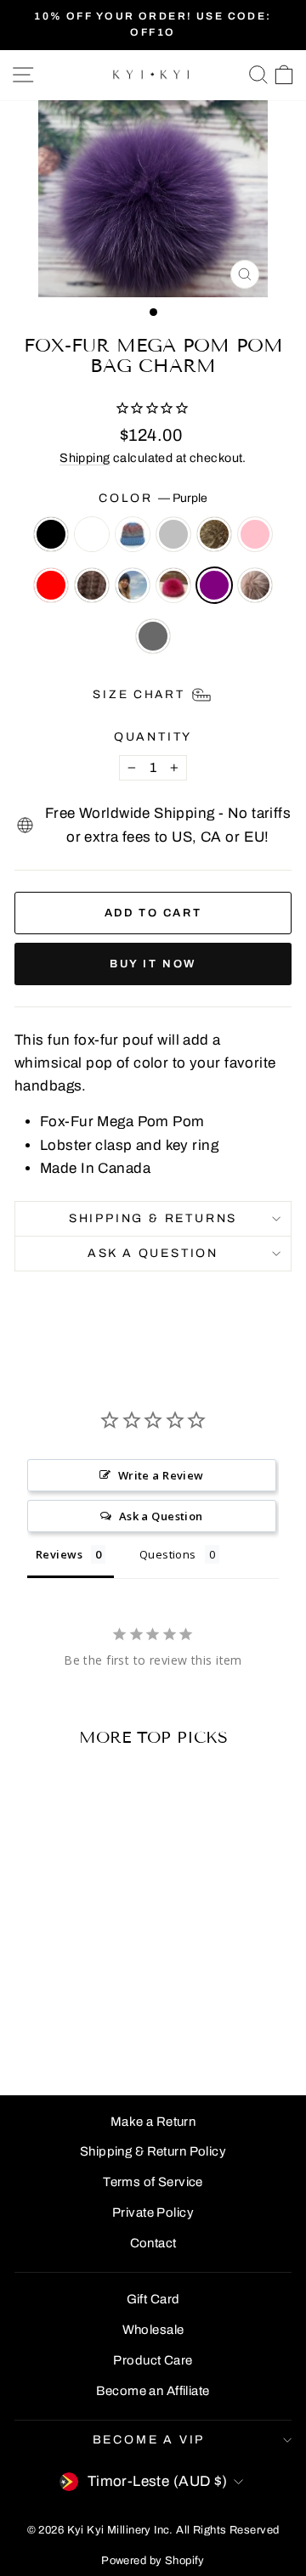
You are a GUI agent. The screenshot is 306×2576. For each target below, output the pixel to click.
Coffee (92, 585)
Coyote (214, 534)
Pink (255, 534)
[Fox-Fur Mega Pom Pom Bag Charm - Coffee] (67, 2018)
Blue (133, 534)
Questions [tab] (168, 1554)
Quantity (153, 737)
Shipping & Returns (153, 1218)
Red (51, 585)
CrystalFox (255, 585)
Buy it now (153, 964)
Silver (173, 534)
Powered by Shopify (153, 2561)
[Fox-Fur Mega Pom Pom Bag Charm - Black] (28, 2002)
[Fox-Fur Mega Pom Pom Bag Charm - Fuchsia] (106, 2018)
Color (153, 498)
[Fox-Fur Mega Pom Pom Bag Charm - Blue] (67, 2002)
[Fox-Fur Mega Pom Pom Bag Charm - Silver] (86, 2002)
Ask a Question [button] (161, 1516)
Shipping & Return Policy (153, 2151)
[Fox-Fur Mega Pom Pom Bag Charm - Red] (47, 2018)
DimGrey (153, 636)
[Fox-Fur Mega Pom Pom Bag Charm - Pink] (28, 2018)
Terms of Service (153, 2182)
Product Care (153, 2360)
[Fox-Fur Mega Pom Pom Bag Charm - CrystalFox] (67, 2035)
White (92, 534)
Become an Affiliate (153, 2391)
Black (51, 534)
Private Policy (153, 2212)
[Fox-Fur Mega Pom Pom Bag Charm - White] (47, 2002)
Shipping (85, 458)
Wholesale (153, 2330)
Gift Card (153, 2299)
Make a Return (153, 2122)
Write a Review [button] (161, 1475)
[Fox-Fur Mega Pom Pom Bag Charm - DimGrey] (86, 2035)
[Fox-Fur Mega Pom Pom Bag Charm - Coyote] (106, 2002)
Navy (133, 585)
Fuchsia (173, 585)
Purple (214, 585)
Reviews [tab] (59, 1554)
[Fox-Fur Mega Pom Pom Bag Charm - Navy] (86, 2018)
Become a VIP (149, 2440)
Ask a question (153, 1253)
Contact (153, 2243)
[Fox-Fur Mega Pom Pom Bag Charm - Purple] (47, 2035)
